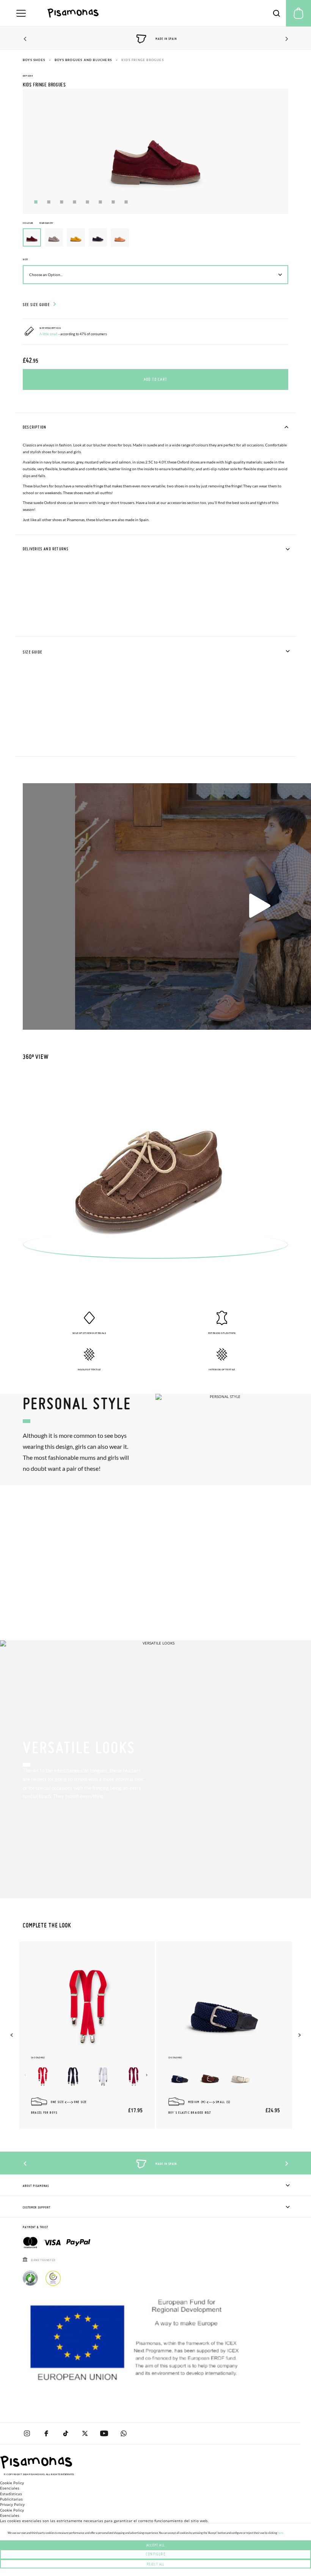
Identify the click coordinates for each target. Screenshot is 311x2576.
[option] (54, 237)
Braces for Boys (44, 2113)
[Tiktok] (65, 2433)
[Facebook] (46, 2433)
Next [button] (285, 39)
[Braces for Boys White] (103, 2077)
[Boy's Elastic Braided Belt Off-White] (240, 2077)
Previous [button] (26, 39)
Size (25, 259)
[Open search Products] (276, 13)
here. (281, 2533)
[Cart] (298, 13)
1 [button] (36, 202)
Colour (38, 223)
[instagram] (27, 2433)
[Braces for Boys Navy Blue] (73, 2077)
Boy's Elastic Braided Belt (190, 2113)
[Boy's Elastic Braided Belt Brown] (210, 2077)
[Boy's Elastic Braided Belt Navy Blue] (180, 2077)
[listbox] (155, 239)
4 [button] (75, 202)
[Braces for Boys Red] (42, 2077)
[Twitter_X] (85, 2433)
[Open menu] (21, 13)
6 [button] (100, 202)
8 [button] (126, 202)
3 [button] (62, 202)
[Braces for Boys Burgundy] (134, 2077)
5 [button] (87, 202)
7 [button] (113, 202)
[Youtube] (104, 2433)
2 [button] (49, 202)
